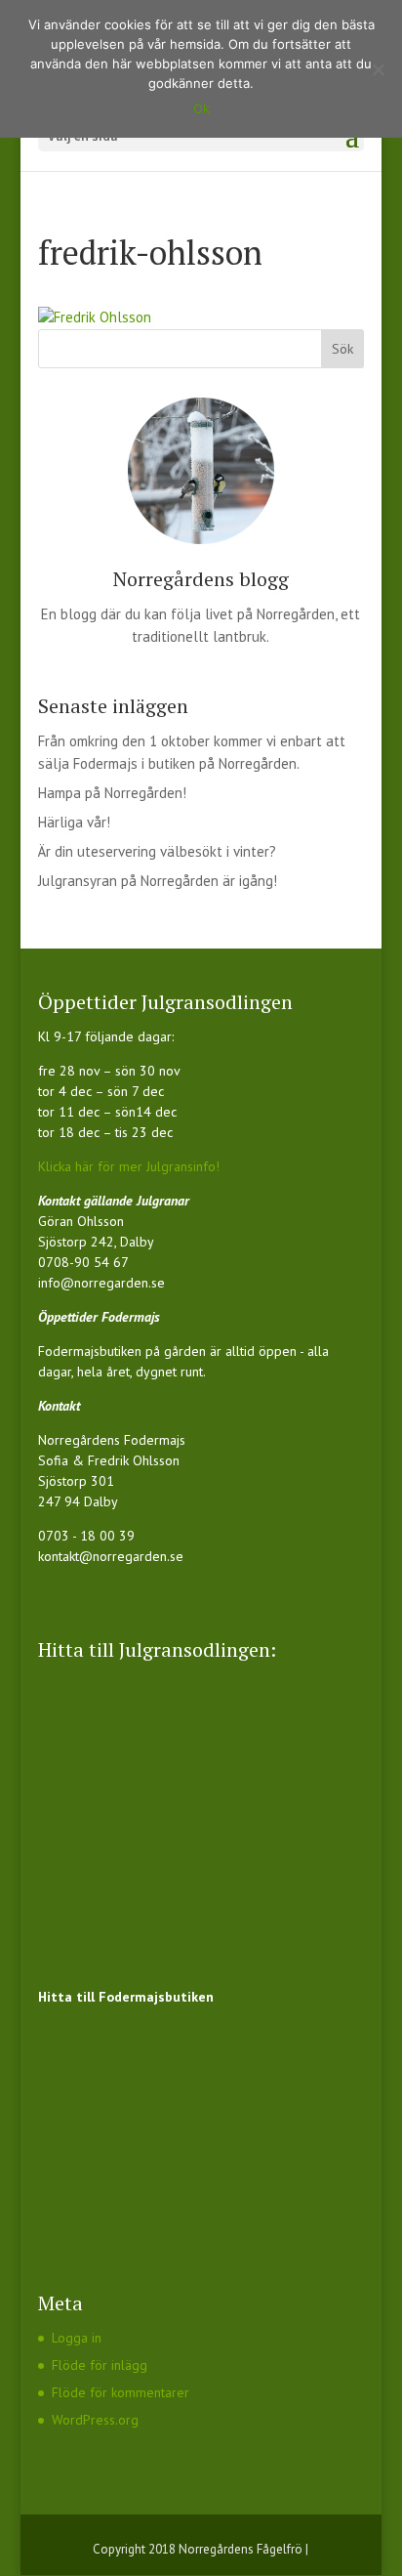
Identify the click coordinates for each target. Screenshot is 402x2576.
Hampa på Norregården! (112, 793)
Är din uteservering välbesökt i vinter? (157, 851)
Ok (201, 108)
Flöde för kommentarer (121, 2392)
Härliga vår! (74, 822)
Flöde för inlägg (100, 2365)
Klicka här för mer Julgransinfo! (129, 1166)
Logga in (77, 2338)
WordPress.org (95, 2420)
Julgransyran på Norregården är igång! (158, 881)
